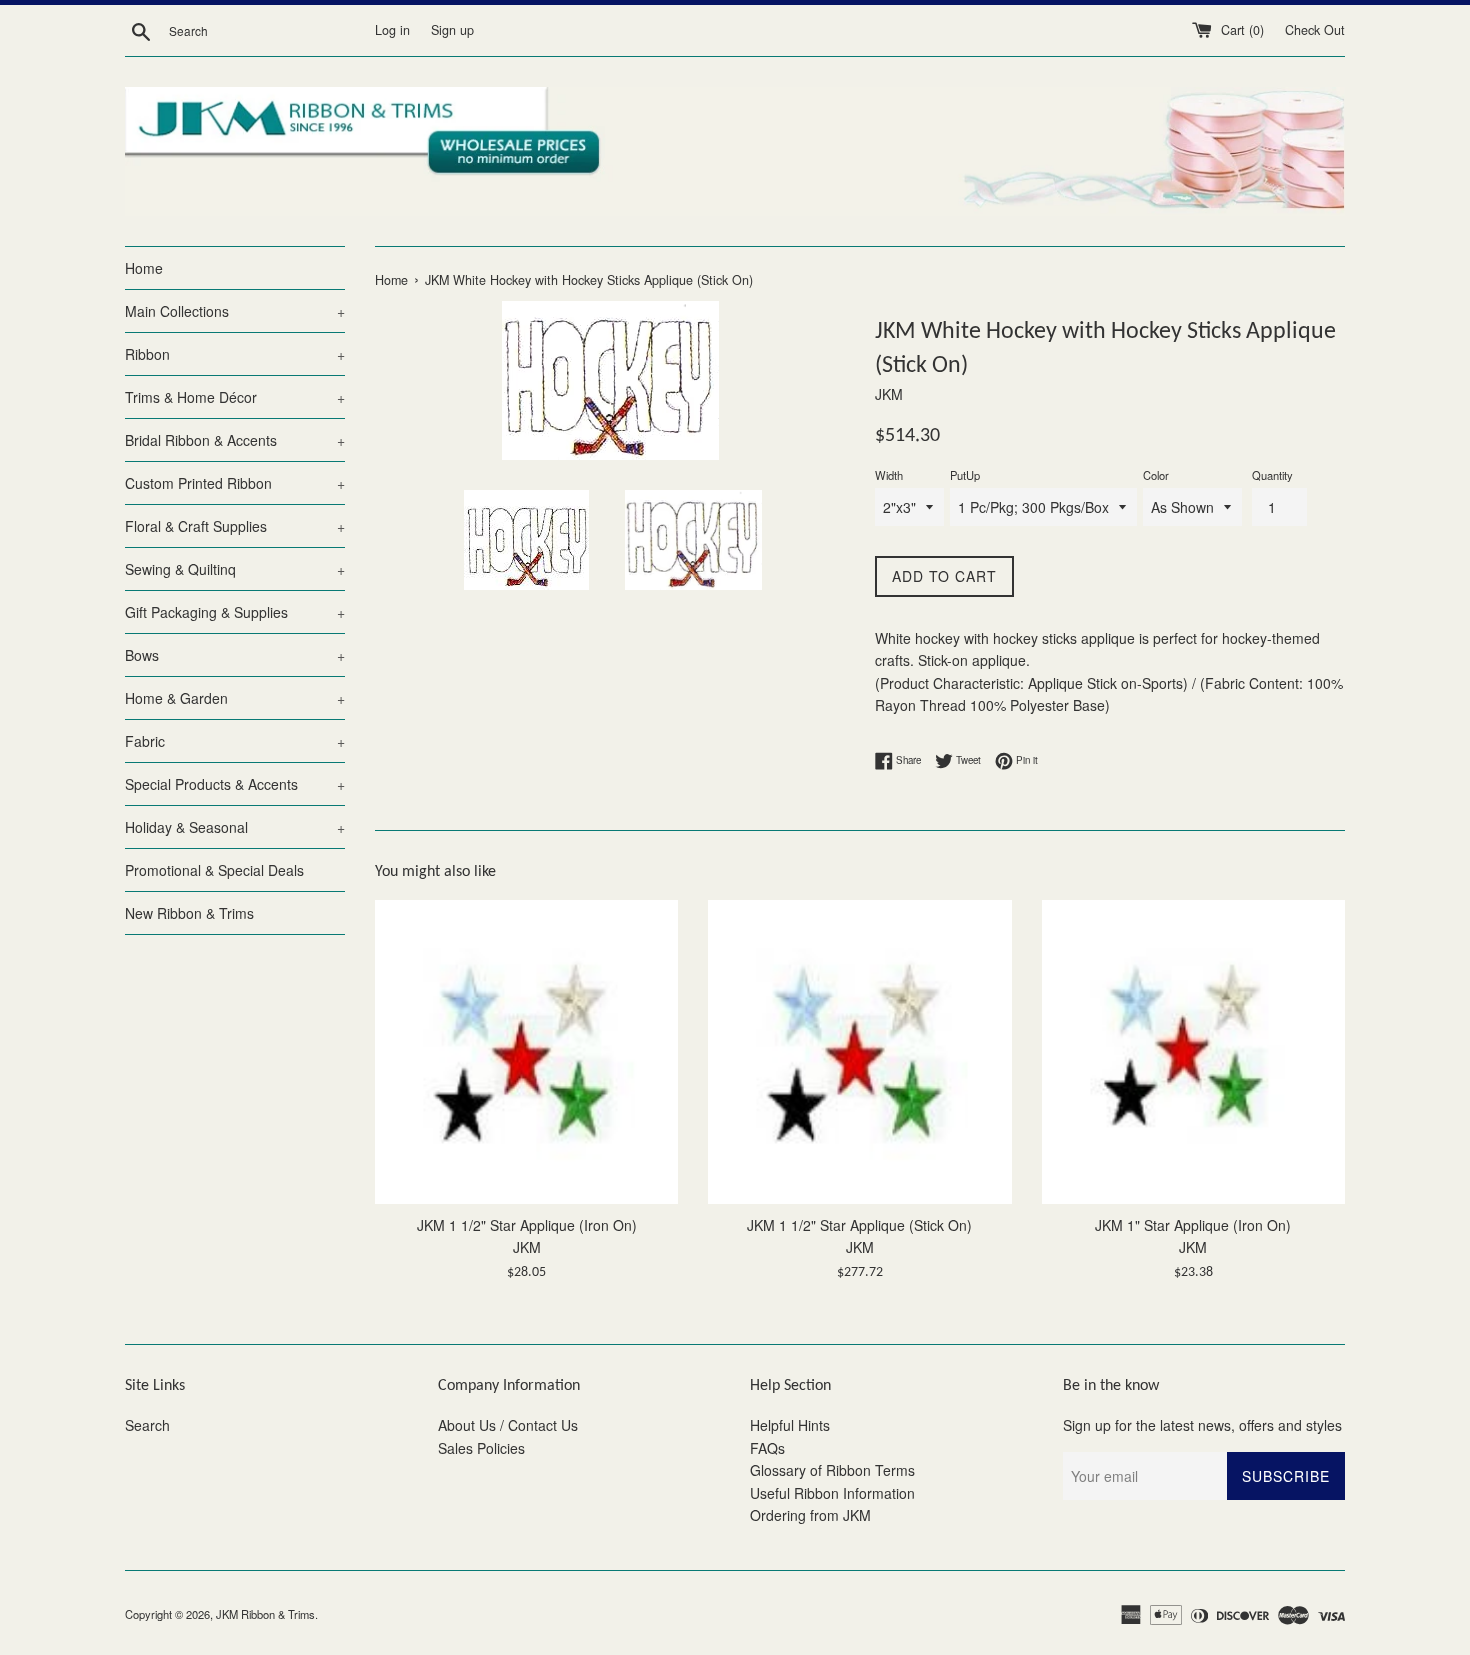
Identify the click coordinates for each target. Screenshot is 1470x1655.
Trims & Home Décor (235, 397)
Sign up (452, 30)
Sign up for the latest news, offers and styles (1202, 1425)
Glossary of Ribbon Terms (832, 1470)
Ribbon (235, 354)
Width (889, 475)
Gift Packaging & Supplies (235, 612)
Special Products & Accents (235, 784)
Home (144, 268)
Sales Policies (481, 1448)
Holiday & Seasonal (235, 827)
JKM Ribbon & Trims (265, 1614)
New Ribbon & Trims (189, 913)
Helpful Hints (790, 1425)
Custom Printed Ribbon (235, 483)
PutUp (965, 475)
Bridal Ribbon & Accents (235, 440)
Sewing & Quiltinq (235, 569)
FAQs (767, 1448)
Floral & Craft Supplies (235, 526)
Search (147, 1425)
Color (1156, 475)
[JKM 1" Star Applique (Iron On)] (1193, 1051)
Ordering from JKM (810, 1515)
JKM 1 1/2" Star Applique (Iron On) (527, 1225)
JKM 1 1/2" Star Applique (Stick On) (859, 1225)
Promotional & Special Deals (214, 870)
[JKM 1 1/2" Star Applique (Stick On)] (859, 1051)
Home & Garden (235, 698)
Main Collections (235, 311)
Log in (392, 30)
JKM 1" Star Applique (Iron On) (1193, 1225)
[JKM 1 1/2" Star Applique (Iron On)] (526, 1051)
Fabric (235, 741)
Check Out (1315, 30)
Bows (235, 655)
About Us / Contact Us (508, 1425)
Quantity (1272, 475)
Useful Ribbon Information (832, 1493)
